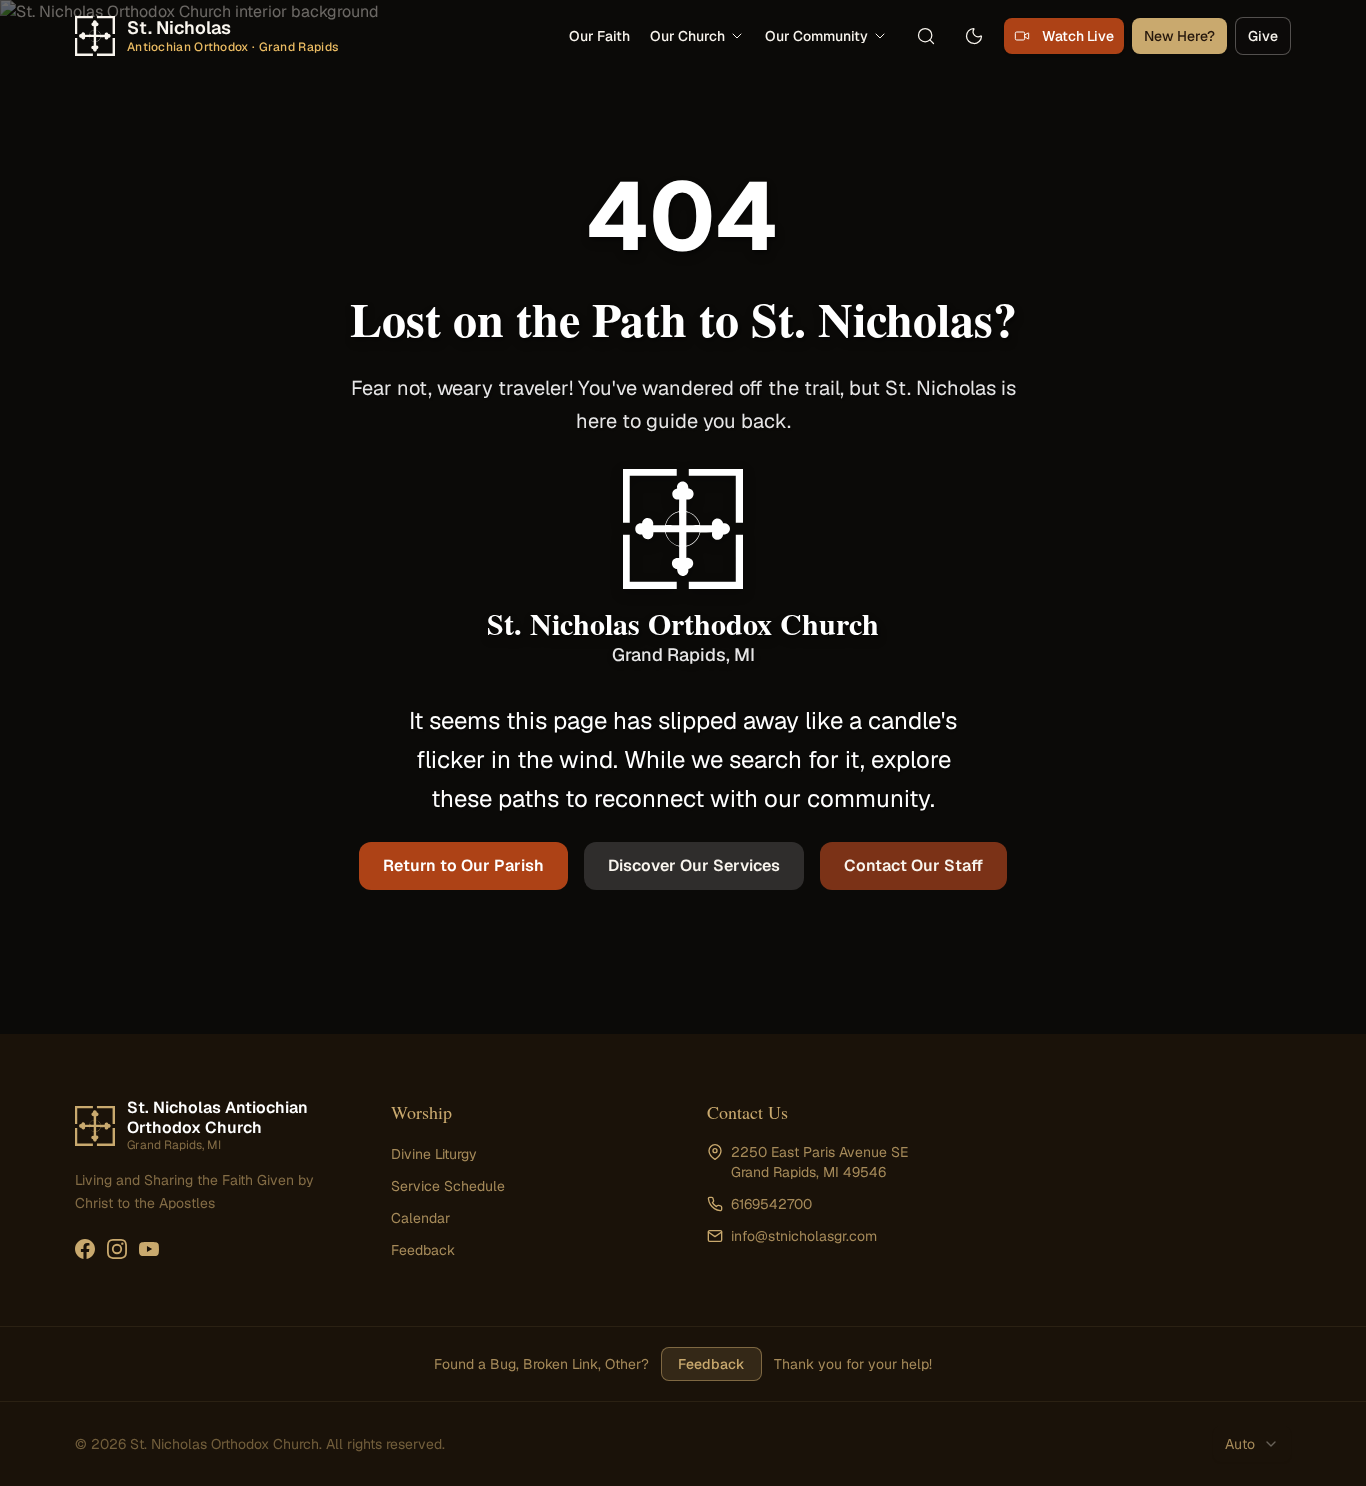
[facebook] (85, 1249)
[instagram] (117, 1249)
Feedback (423, 1250)
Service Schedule (448, 1186)
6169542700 (771, 1204)
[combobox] (1252, 1444)
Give (1263, 36)
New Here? (1179, 36)
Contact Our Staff (913, 865)
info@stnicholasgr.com (804, 1236)
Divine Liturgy (434, 1154)
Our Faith (599, 36)
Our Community (816, 36)
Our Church (687, 36)
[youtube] (149, 1249)
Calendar (420, 1218)
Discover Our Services (694, 865)
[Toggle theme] (974, 36)
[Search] (926, 36)
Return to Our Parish (463, 865)
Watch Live (1078, 36)
